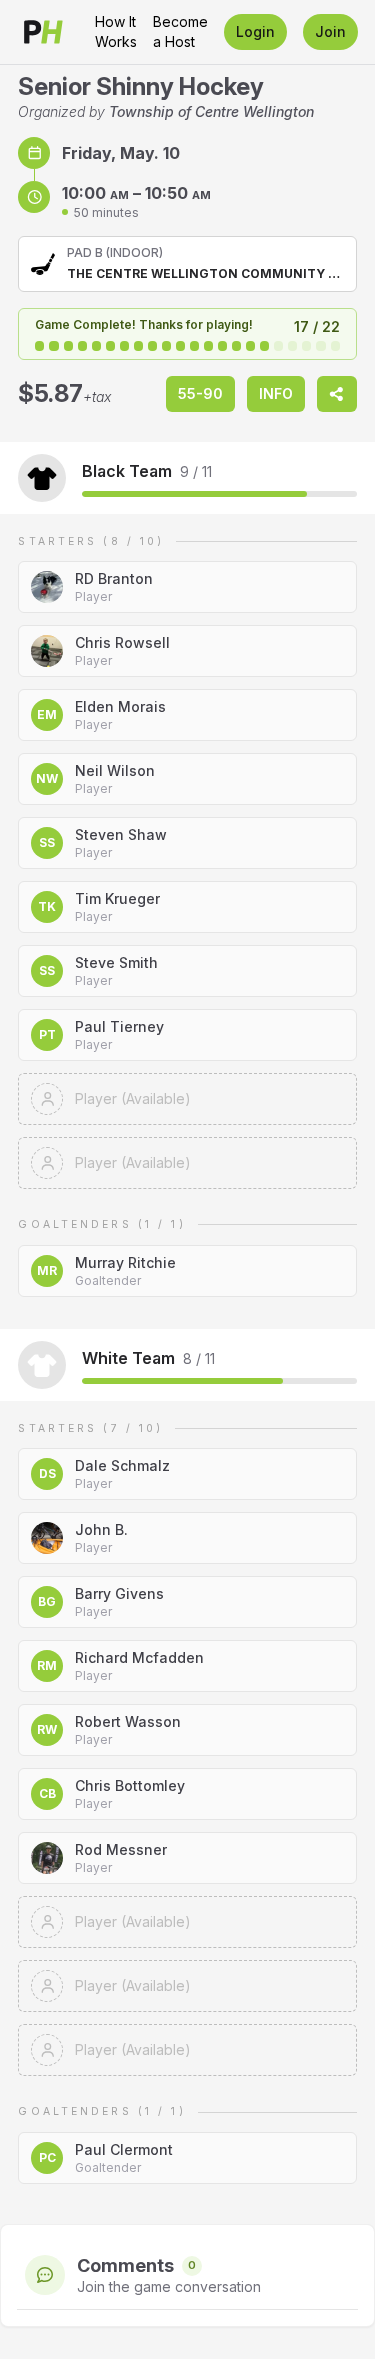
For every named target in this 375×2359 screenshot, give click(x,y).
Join (330, 31)
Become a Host (180, 31)
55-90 (200, 393)
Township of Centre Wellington (211, 111)
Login (255, 31)
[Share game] (337, 394)
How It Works (116, 31)
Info (276, 393)
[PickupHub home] (43, 32)
